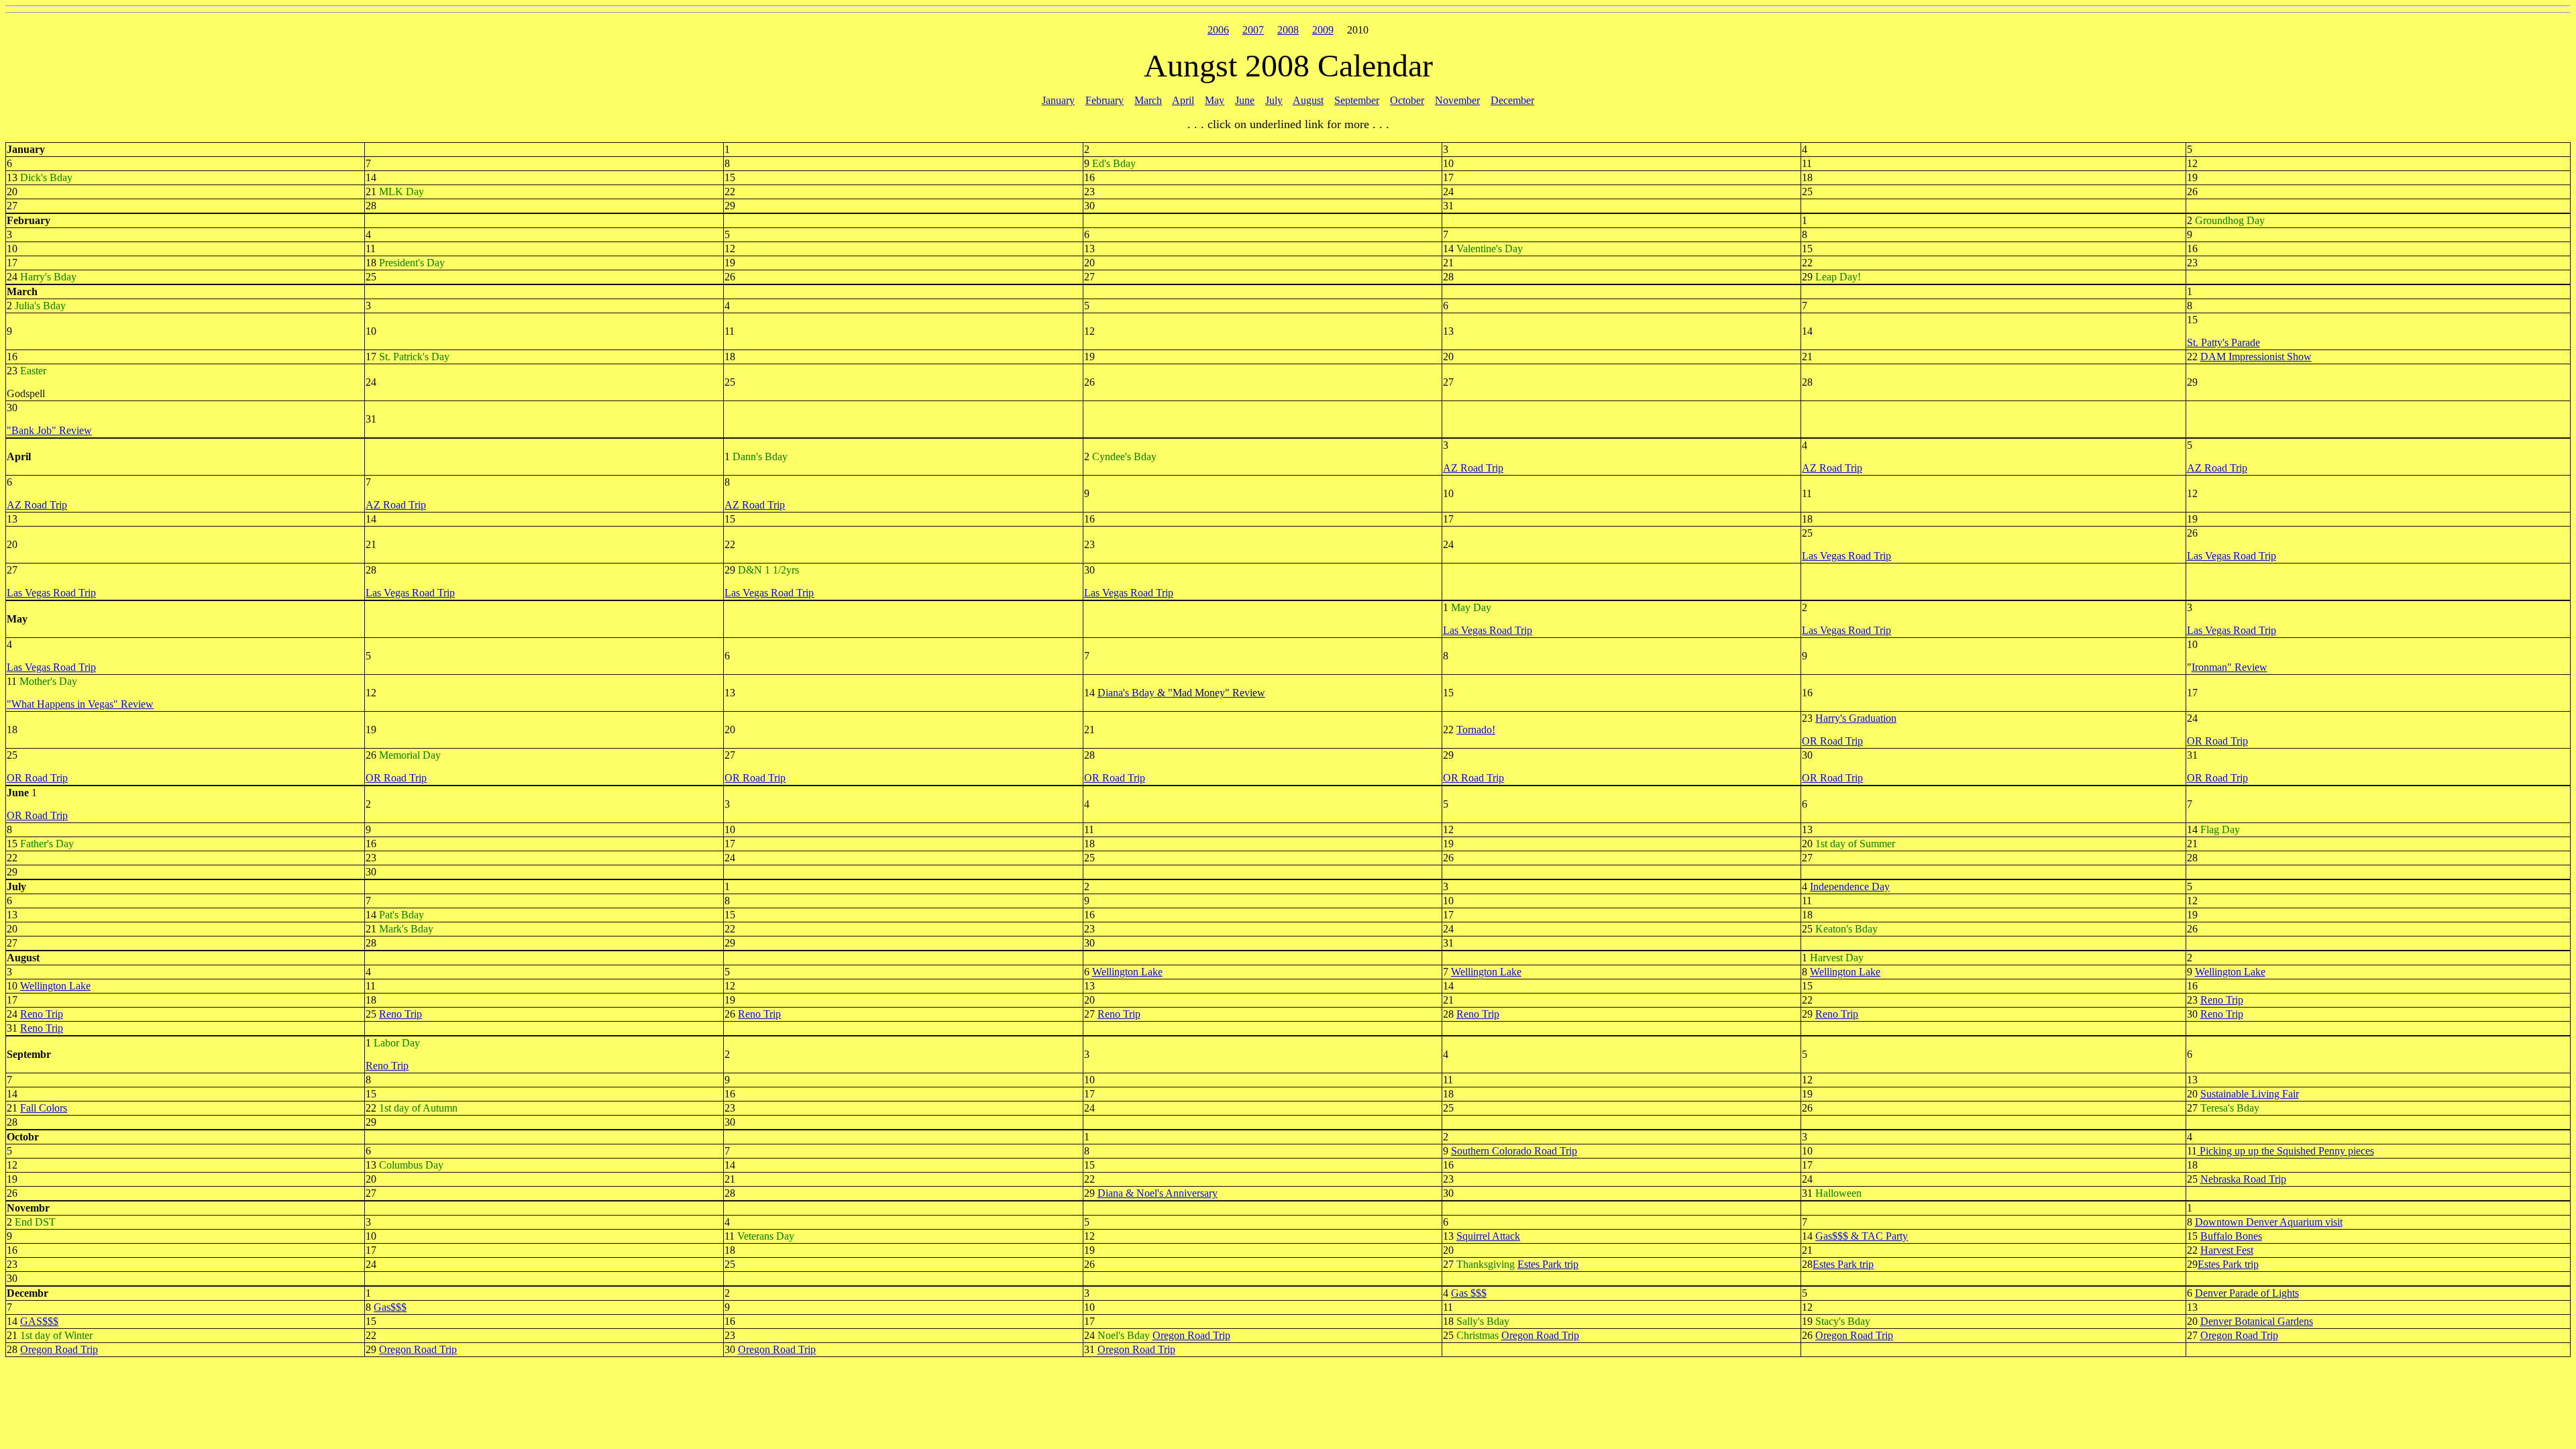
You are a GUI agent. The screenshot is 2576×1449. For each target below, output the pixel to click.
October (1407, 100)
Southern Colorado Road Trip (1514, 1151)
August (1308, 100)
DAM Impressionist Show (2256, 357)
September (1357, 100)
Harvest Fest (2227, 1250)
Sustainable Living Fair (2250, 1094)
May (1215, 100)
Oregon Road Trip (1191, 1335)
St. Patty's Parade (2223, 342)
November (1457, 100)
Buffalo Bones (2231, 1236)
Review (74, 430)
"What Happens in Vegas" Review (80, 704)
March (1148, 100)
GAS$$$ (39, 1321)
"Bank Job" (32, 430)
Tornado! (1476, 730)
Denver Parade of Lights (2247, 1293)
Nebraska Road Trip (2243, 1179)
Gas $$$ (1469, 1293)
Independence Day (1850, 887)
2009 (1323, 30)
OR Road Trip (1832, 741)
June (1245, 100)
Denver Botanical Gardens (2257, 1321)
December (1512, 100)
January (1058, 100)
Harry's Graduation (1856, 718)
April (1183, 100)
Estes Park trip (1548, 1264)
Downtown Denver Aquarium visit (2269, 1222)
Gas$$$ (390, 1307)
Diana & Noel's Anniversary (1158, 1193)
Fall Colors (44, 1108)
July (1274, 100)
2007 (1253, 30)
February (1105, 100)
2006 (1218, 30)
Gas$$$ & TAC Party (1862, 1236)
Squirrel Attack (1488, 1236)
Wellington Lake (1127, 972)
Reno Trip (2222, 1000)
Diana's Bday (1126, 693)
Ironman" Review (2230, 667)
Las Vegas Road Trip (1846, 556)
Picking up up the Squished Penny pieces (2286, 1151)
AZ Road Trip (1473, 468)
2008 (1288, 30)
